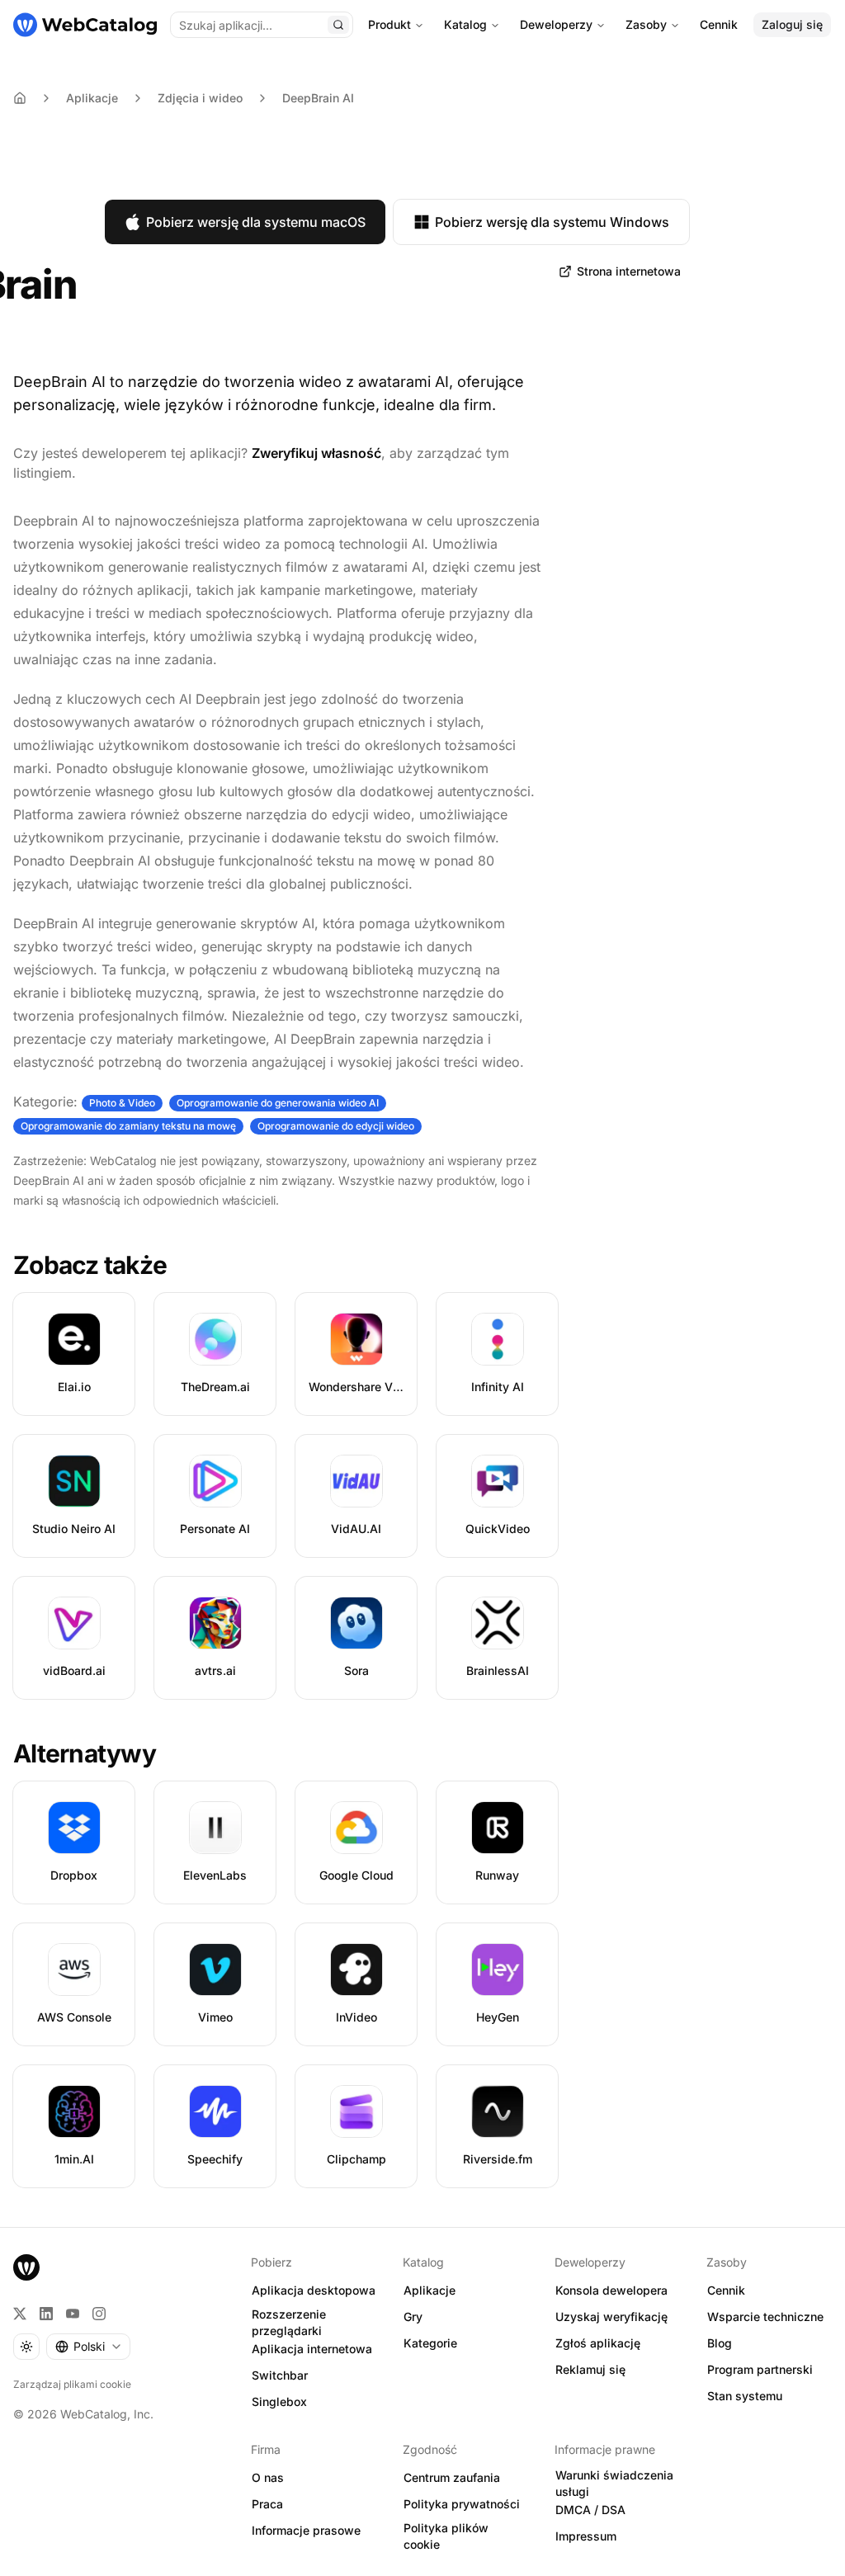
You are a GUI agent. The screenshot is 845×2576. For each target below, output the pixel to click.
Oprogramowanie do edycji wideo (336, 1126)
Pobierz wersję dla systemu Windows (552, 222)
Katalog (465, 24)
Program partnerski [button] (760, 2369)
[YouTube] (73, 2314)
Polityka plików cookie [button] (446, 2536)
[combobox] (88, 2347)
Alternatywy (85, 1753)
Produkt (389, 24)
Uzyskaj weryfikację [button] (611, 2317)
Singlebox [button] (279, 2401)
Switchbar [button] (280, 2375)
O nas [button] (268, 2477)
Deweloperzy (556, 24)
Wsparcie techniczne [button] (765, 2317)
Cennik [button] (726, 2290)
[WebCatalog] (26, 2267)
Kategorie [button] (430, 2343)
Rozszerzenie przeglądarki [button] (289, 2323)
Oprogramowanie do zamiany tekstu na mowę (128, 1126)
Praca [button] (267, 2504)
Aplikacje (92, 98)
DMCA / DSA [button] (590, 2510)
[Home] (20, 98)
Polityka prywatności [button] (462, 2504)
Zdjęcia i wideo (200, 98)
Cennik (719, 24)
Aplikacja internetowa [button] (312, 2349)
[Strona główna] (85, 25)
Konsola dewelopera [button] (611, 2290)
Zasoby (646, 24)
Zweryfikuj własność (316, 453)
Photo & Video (122, 1103)
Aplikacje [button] (430, 2290)
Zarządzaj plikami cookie (72, 2384)
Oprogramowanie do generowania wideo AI (278, 1103)
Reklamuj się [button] (590, 2369)
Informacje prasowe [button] (306, 2530)
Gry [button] (413, 2317)
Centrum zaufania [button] (452, 2477)
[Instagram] (99, 2314)
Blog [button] (720, 2343)
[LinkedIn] (46, 2314)
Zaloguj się (792, 24)
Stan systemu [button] (745, 2396)
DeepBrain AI (318, 98)
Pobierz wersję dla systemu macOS (256, 222)
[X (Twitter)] (20, 2314)
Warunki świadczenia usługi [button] (614, 2484)
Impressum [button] (586, 2536)
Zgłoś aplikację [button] (598, 2343)
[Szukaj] (338, 25)
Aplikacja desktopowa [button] (314, 2290)
